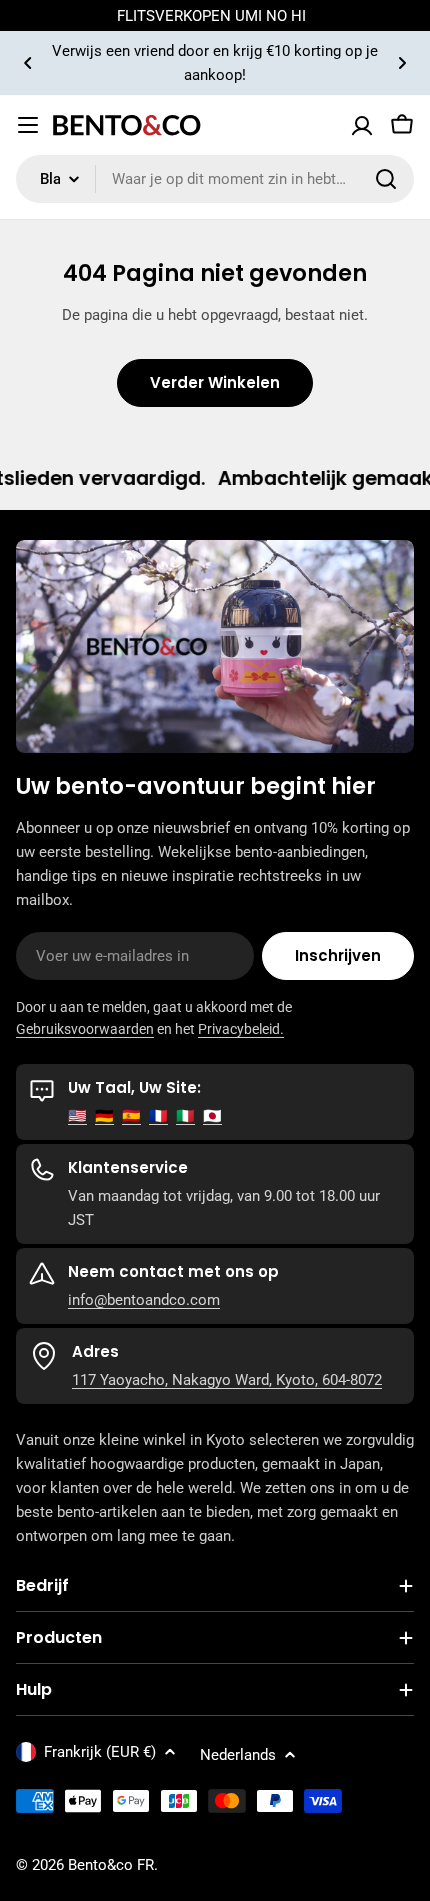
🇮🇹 (185, 1116)
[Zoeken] (386, 179)
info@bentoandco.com (144, 1300)
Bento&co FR (111, 1865)
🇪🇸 (131, 1116)
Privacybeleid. (241, 1029)
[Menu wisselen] (28, 125)
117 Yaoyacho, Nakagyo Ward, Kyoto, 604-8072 (227, 1380)
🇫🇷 (158, 1116)
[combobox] (215, 179)
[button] (28, 63)
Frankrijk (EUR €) (100, 1752)
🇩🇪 (104, 1116)
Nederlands (238, 1755)
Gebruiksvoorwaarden (85, 1029)
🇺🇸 (77, 1116)
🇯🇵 (212, 1116)
